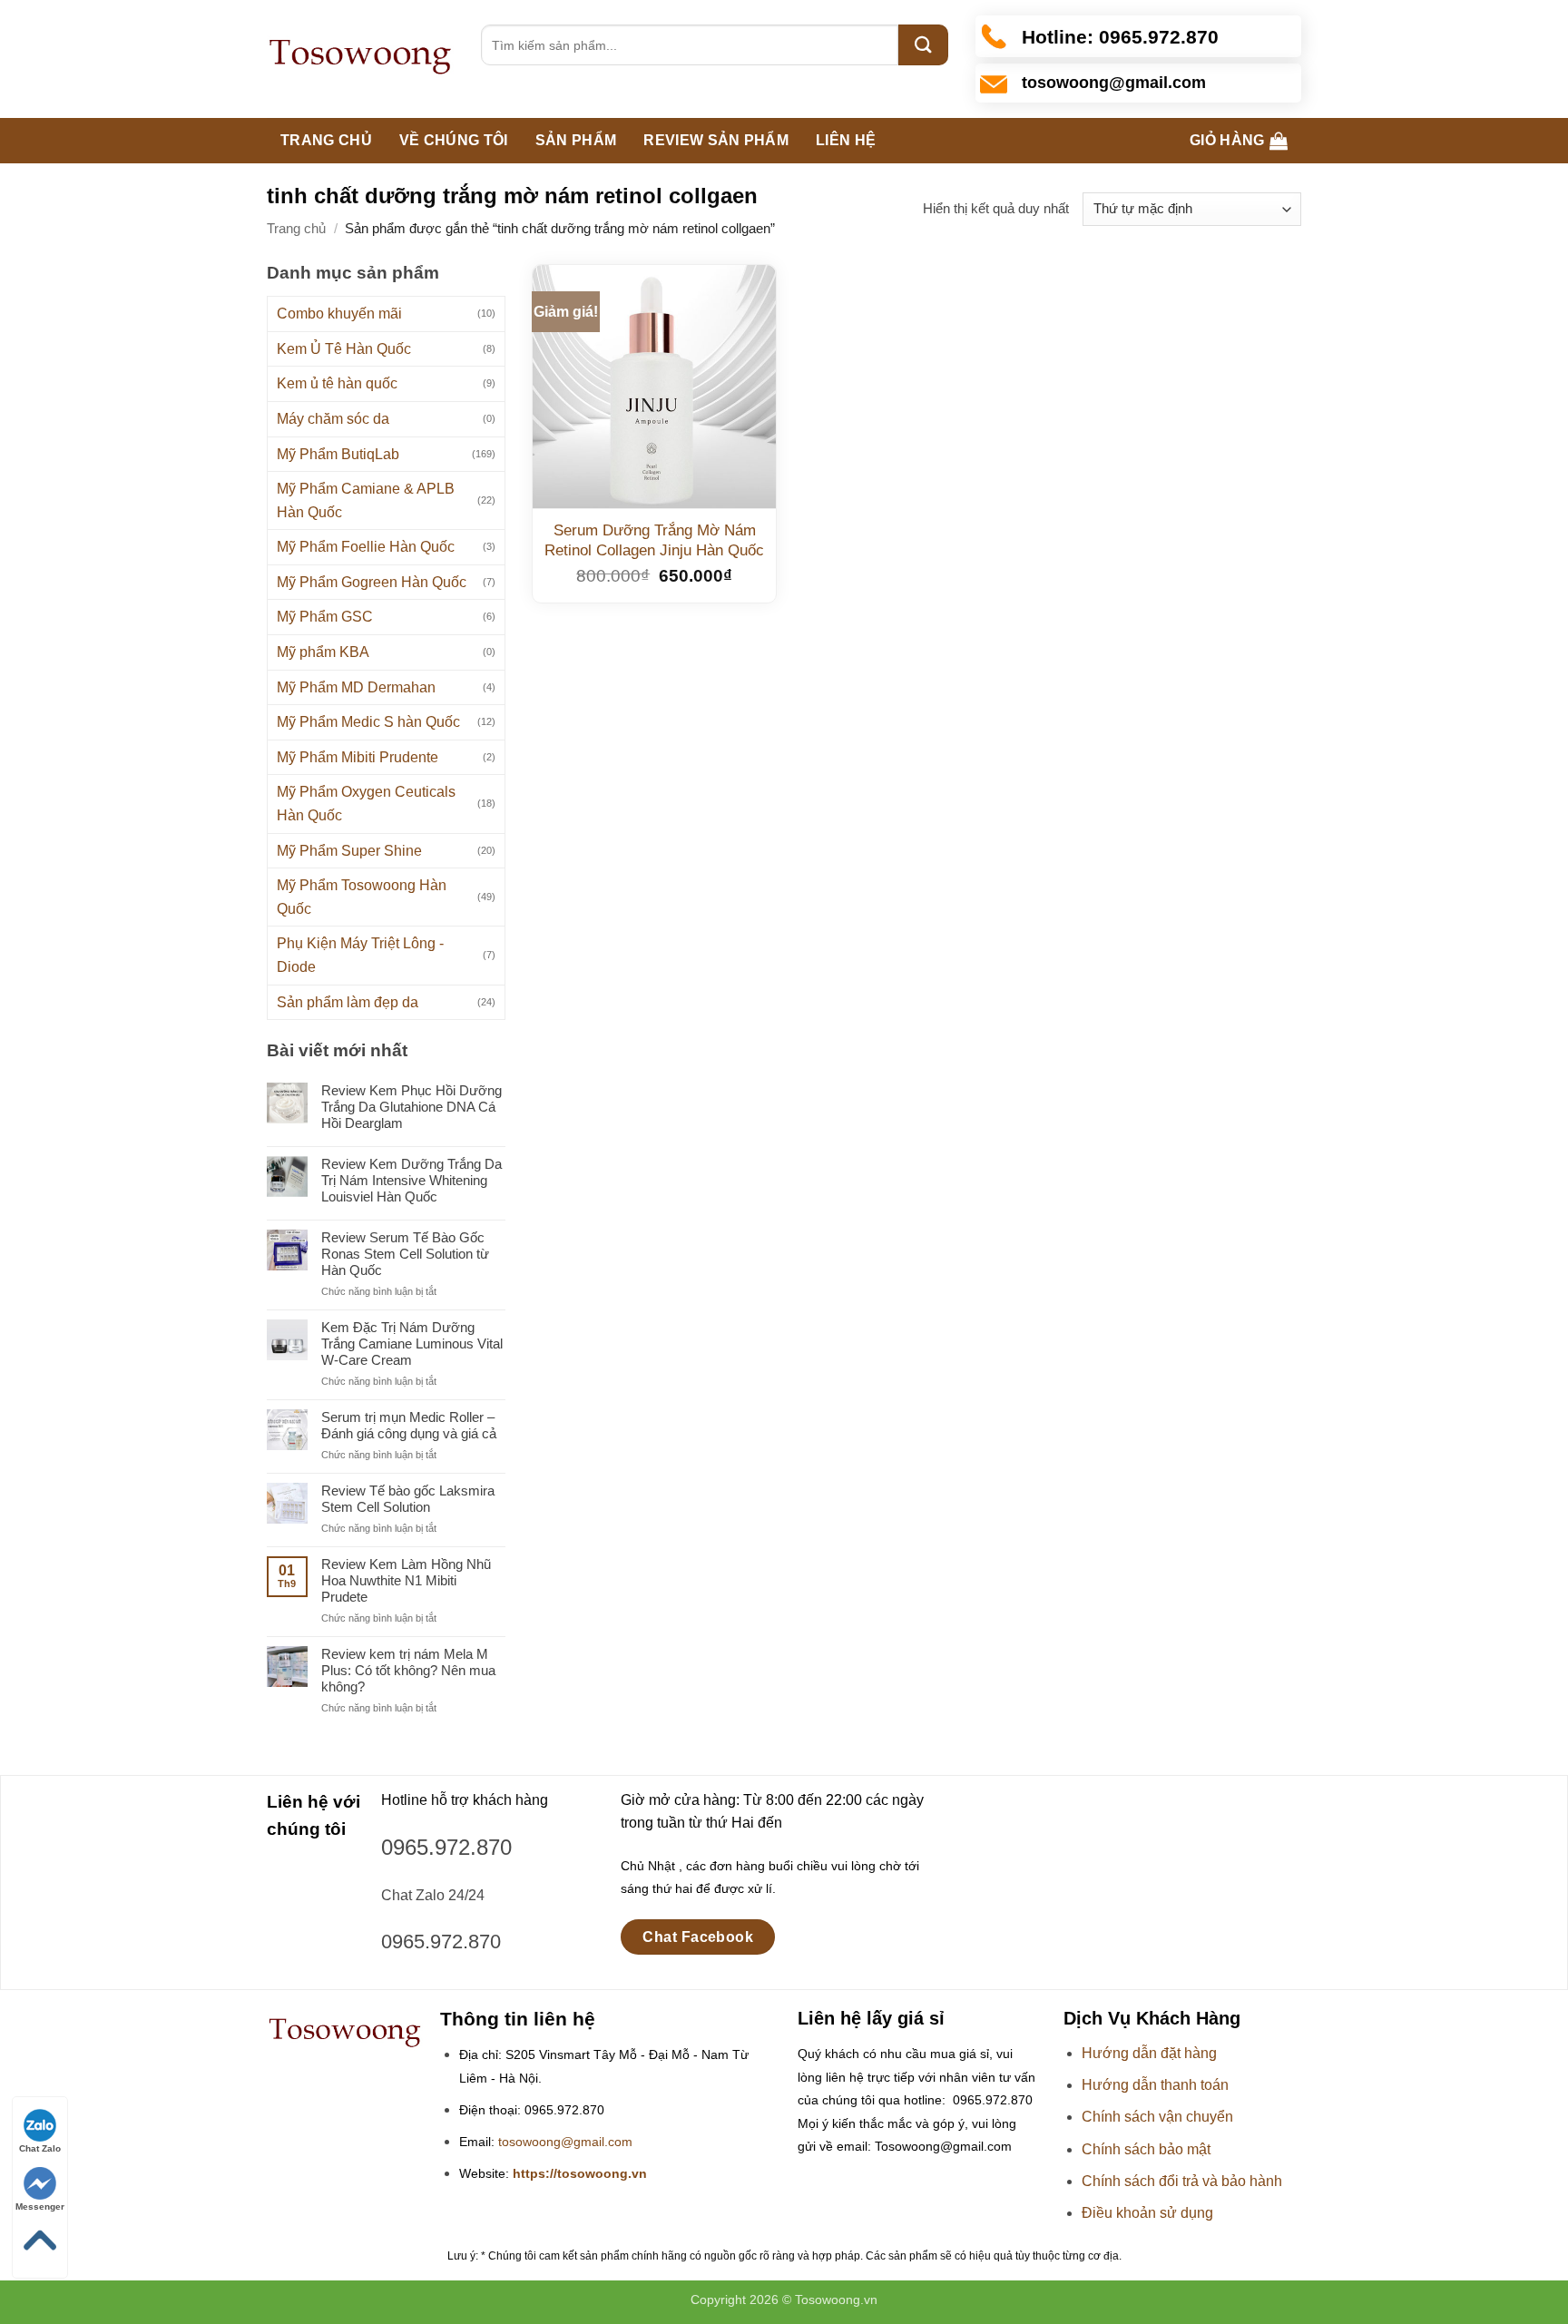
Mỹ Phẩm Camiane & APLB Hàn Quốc (366, 500)
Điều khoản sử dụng (1147, 2213)
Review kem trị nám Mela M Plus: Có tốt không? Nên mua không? (408, 1670)
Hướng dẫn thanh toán (1155, 2085)
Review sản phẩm (716, 140)
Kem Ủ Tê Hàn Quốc (344, 349)
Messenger (40, 2206)
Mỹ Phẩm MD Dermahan (356, 687)
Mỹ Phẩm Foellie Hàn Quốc (366, 547)
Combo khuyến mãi (339, 314)
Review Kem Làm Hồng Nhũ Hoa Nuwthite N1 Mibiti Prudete (406, 1580)
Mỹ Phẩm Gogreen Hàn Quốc (372, 582)
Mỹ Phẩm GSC (325, 617)
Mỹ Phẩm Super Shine (349, 851)
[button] (1239, 141)
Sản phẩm (576, 140)
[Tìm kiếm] (923, 45)
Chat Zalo (40, 2148)
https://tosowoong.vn (580, 2174)
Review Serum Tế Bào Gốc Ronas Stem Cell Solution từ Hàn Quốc (405, 1254)
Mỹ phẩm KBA (323, 652)
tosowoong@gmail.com (565, 2142)
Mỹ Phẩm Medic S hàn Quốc (368, 722)
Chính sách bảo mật (1146, 2149)
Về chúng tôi (454, 140)
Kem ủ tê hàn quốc (337, 383)
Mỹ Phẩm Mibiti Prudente (358, 757)
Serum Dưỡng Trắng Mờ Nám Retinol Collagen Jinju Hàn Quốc (654, 540)
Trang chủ (326, 140)
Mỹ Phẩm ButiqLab (338, 454)
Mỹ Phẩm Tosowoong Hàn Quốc (362, 897)
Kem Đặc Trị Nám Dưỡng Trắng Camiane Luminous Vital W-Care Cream (412, 1343)
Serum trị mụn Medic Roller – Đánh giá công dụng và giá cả (409, 1425)
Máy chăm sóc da (333, 419)
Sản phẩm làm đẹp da (348, 1002)
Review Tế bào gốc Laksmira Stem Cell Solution (408, 1499)
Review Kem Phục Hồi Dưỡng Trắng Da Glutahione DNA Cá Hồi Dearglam (412, 1107)
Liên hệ (846, 140)
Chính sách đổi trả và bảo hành (1182, 2181)
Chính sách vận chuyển (1157, 2117)
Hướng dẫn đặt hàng (1149, 2053)
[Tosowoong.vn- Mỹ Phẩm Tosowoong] (360, 59)
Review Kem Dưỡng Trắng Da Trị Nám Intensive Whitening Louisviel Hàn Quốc (412, 1180)
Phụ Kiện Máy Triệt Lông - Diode (360, 955)
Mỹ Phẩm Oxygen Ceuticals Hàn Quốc (366, 804)
